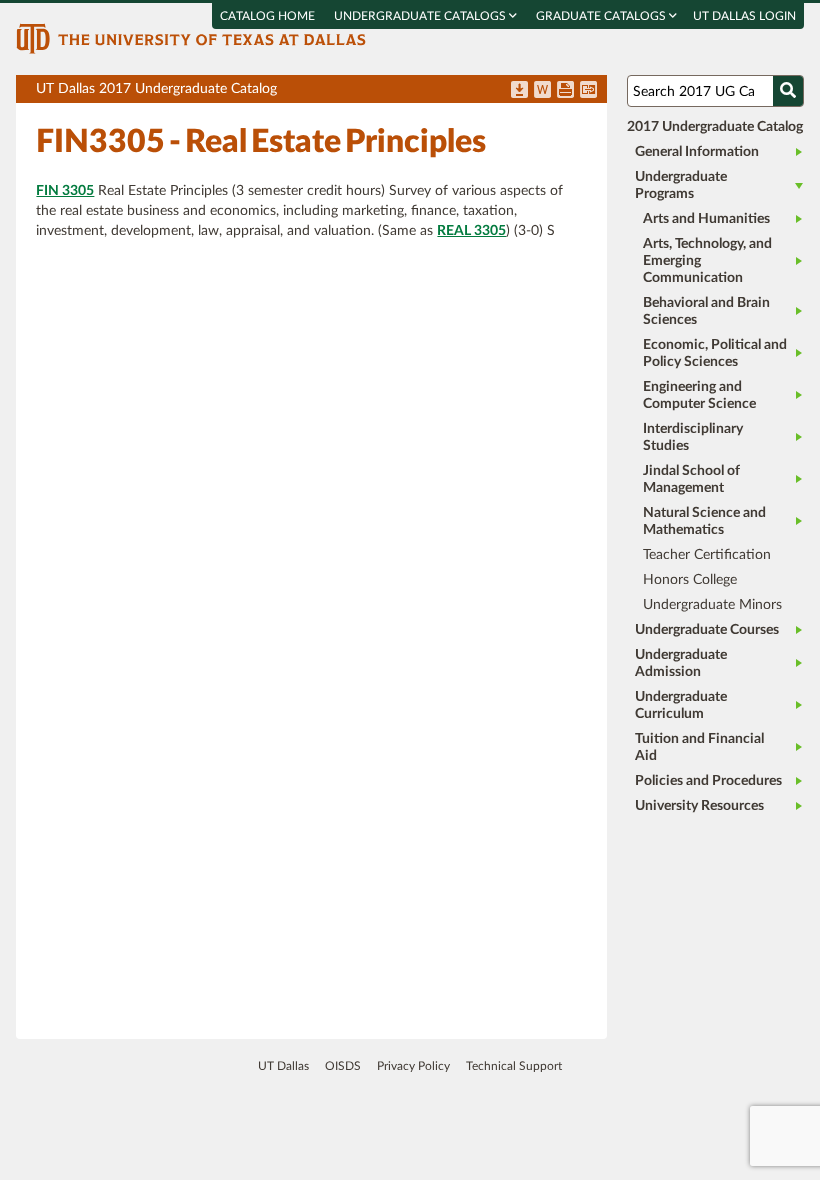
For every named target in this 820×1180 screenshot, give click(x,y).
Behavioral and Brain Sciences (706, 311)
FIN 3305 (65, 191)
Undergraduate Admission (681, 663)
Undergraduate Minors (712, 605)
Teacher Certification (707, 555)
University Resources (699, 806)
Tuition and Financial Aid (699, 747)
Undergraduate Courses (707, 630)
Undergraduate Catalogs (421, 16)
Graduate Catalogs (602, 16)
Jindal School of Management (691, 479)
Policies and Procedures (708, 781)
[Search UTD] (788, 91)
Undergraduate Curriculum (681, 705)
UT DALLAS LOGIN (744, 16)
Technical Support (514, 1066)
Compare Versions (588, 91)
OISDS (343, 1066)
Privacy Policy (413, 1066)
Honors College (690, 580)
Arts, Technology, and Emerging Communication (707, 261)
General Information (697, 152)
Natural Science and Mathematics (704, 521)
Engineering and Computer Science (699, 395)
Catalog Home (267, 16)
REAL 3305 (471, 231)
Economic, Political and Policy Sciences (715, 353)
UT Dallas (283, 1066)
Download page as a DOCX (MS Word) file (542, 91)
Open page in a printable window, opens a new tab (565, 91)
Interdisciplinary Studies (693, 437)
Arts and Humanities (706, 219)
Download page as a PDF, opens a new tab (519, 91)
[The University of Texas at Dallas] (191, 38)
